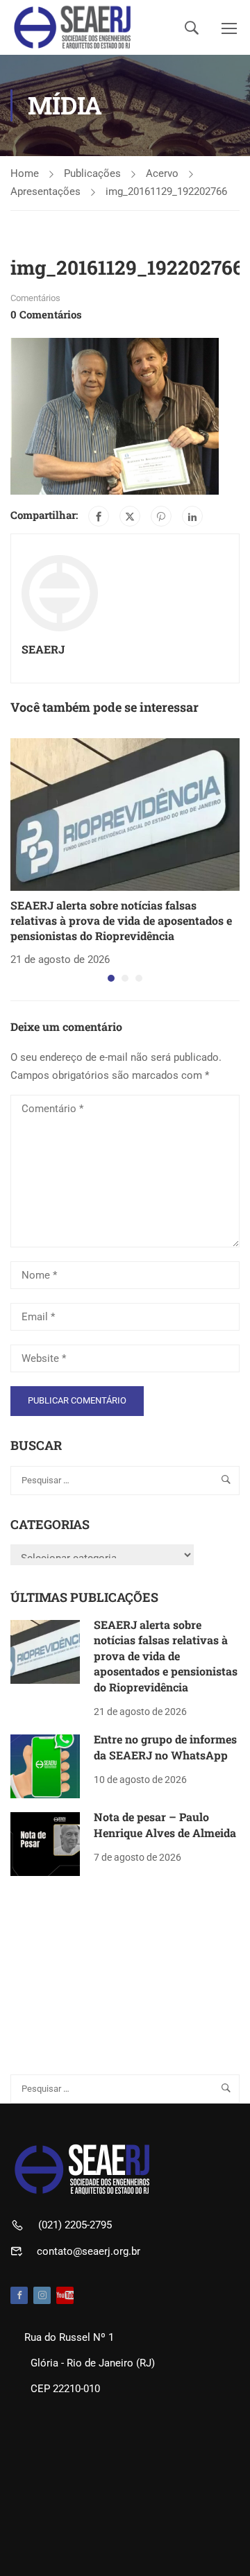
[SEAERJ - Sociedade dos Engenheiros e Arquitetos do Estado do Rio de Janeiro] (73, 27)
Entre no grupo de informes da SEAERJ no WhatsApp (165, 1747)
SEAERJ (43, 649)
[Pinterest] (161, 516)
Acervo (162, 173)
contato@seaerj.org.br (89, 2251)
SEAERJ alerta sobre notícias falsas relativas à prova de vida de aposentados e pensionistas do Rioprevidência (121, 921)
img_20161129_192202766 (166, 191)
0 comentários (46, 314)
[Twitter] (130, 516)
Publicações (92, 173)
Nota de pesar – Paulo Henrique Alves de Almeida (165, 1824)
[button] (111, 978)
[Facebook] (99, 516)
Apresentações (45, 191)
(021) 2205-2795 (75, 2225)
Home (25, 173)
